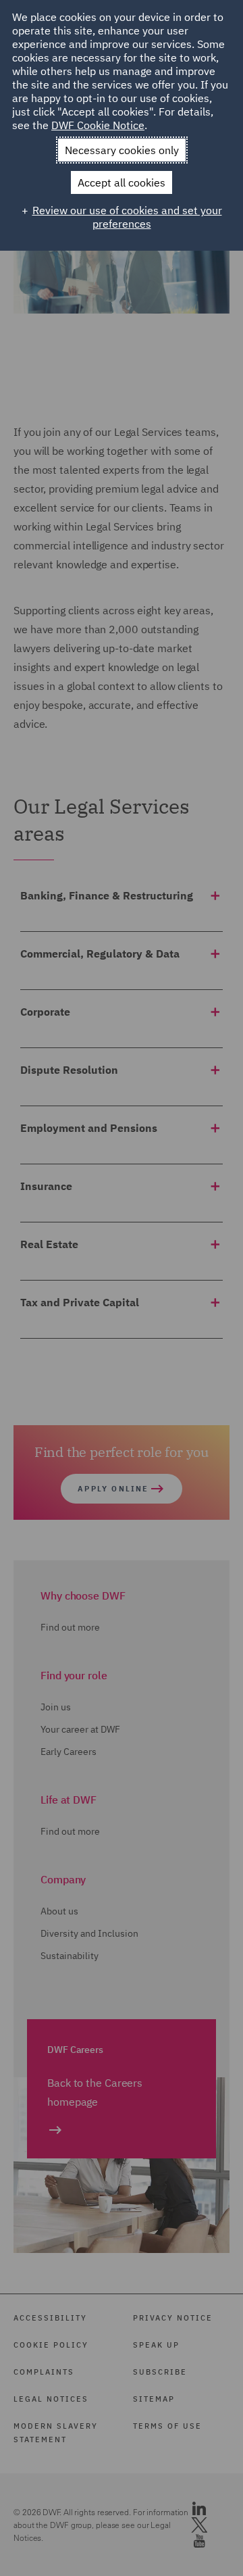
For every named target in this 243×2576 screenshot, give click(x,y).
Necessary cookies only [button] (122, 150)
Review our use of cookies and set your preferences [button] (127, 217)
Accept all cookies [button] (122, 182)
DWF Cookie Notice (98, 125)
